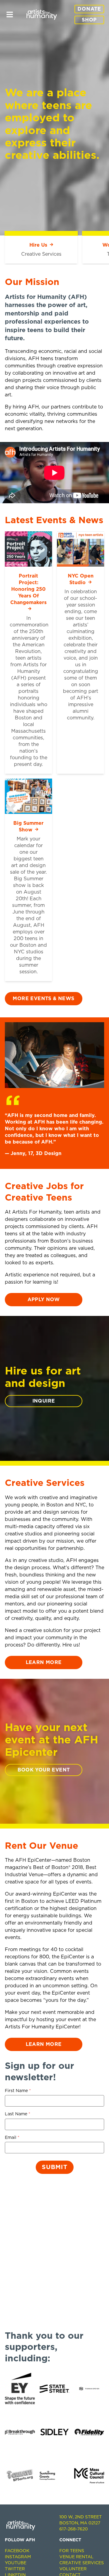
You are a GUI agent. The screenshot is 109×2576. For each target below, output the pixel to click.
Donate (89, 9)
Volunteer (73, 2569)
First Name (18, 2091)
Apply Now (44, 1300)
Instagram (18, 2557)
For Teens (72, 2551)
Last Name (18, 2114)
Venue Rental (76, 2557)
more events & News (43, 999)
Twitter (15, 2569)
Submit (55, 2167)
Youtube (16, 2563)
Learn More (44, 1662)
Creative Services (82, 2563)
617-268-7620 (74, 2529)
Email (12, 2138)
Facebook (17, 2551)
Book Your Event (44, 1770)
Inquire (44, 1401)
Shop (89, 20)
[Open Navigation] (10, 14)
